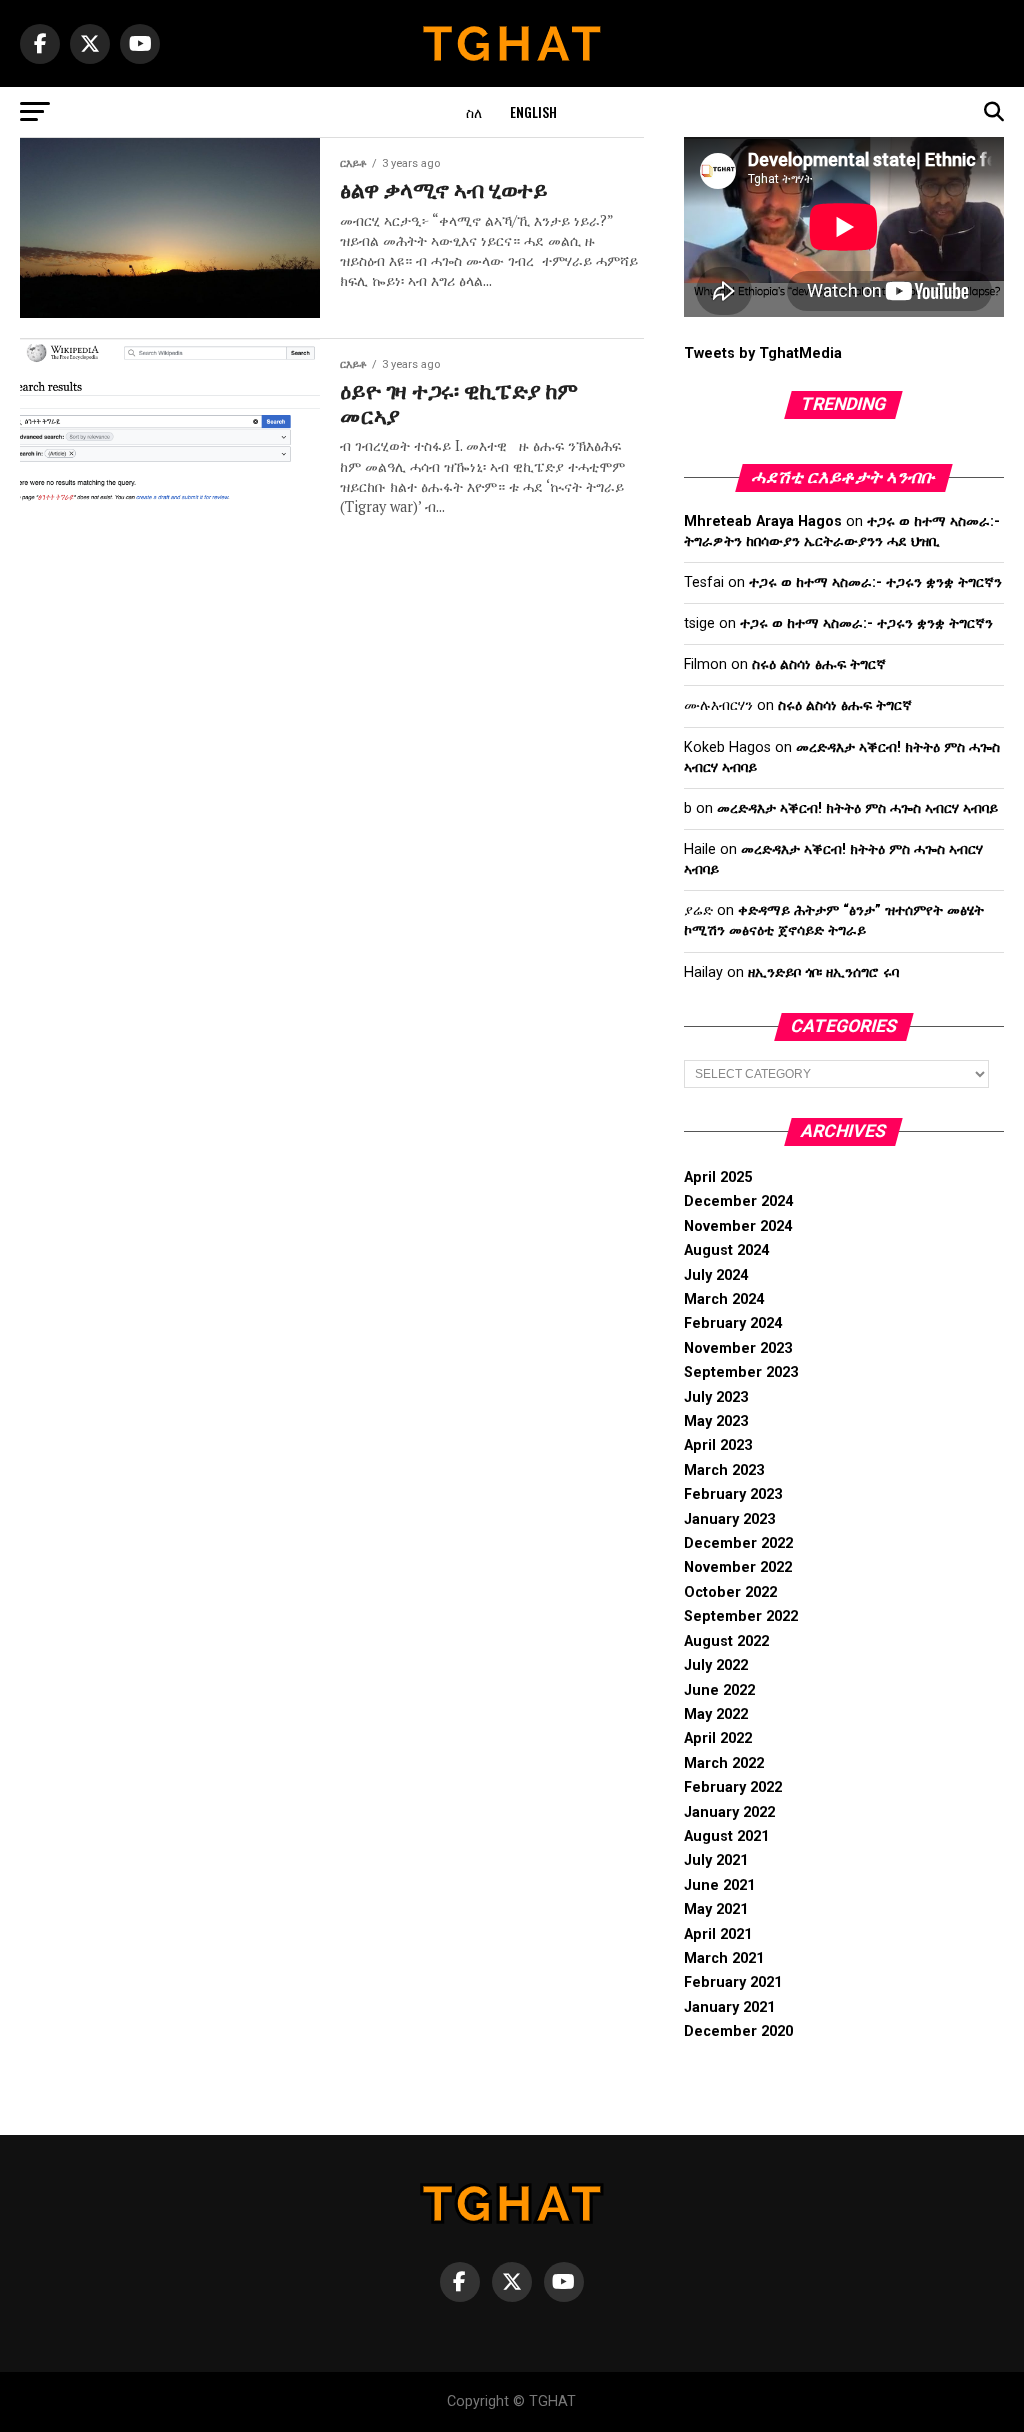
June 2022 (719, 1690)
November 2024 (738, 1226)
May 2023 (716, 1421)
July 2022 (716, 1665)
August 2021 (726, 1836)
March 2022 (724, 1763)
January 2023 (729, 1519)
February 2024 (733, 1323)
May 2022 (716, 1714)
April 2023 (718, 1445)
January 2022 (729, 1812)
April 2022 (718, 1738)
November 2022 (738, 1567)
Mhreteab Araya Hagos (763, 521)
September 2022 (741, 1616)
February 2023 (733, 1494)
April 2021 (718, 1934)
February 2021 (733, 1982)
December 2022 (738, 1543)
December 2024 (738, 1201)
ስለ (474, 111)
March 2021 (724, 1958)
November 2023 (738, 1348)
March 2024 (724, 1299)
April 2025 (718, 1177)
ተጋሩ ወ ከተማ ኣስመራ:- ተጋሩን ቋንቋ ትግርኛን (875, 582)
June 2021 (719, 1885)
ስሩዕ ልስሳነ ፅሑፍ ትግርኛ (819, 664)
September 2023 (741, 1372)
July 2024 (716, 1275)
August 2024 (726, 1250)
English (533, 111)
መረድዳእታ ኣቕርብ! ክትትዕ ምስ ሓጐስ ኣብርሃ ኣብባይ (857, 808)
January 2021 (729, 2007)
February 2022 (733, 1787)
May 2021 (716, 1909)
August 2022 (726, 1641)
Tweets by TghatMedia (763, 353)
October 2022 (730, 1592)
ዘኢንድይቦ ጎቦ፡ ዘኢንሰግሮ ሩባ (823, 972)
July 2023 (716, 1397)
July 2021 (716, 1860)
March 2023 (724, 1470)
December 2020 (738, 2031)
